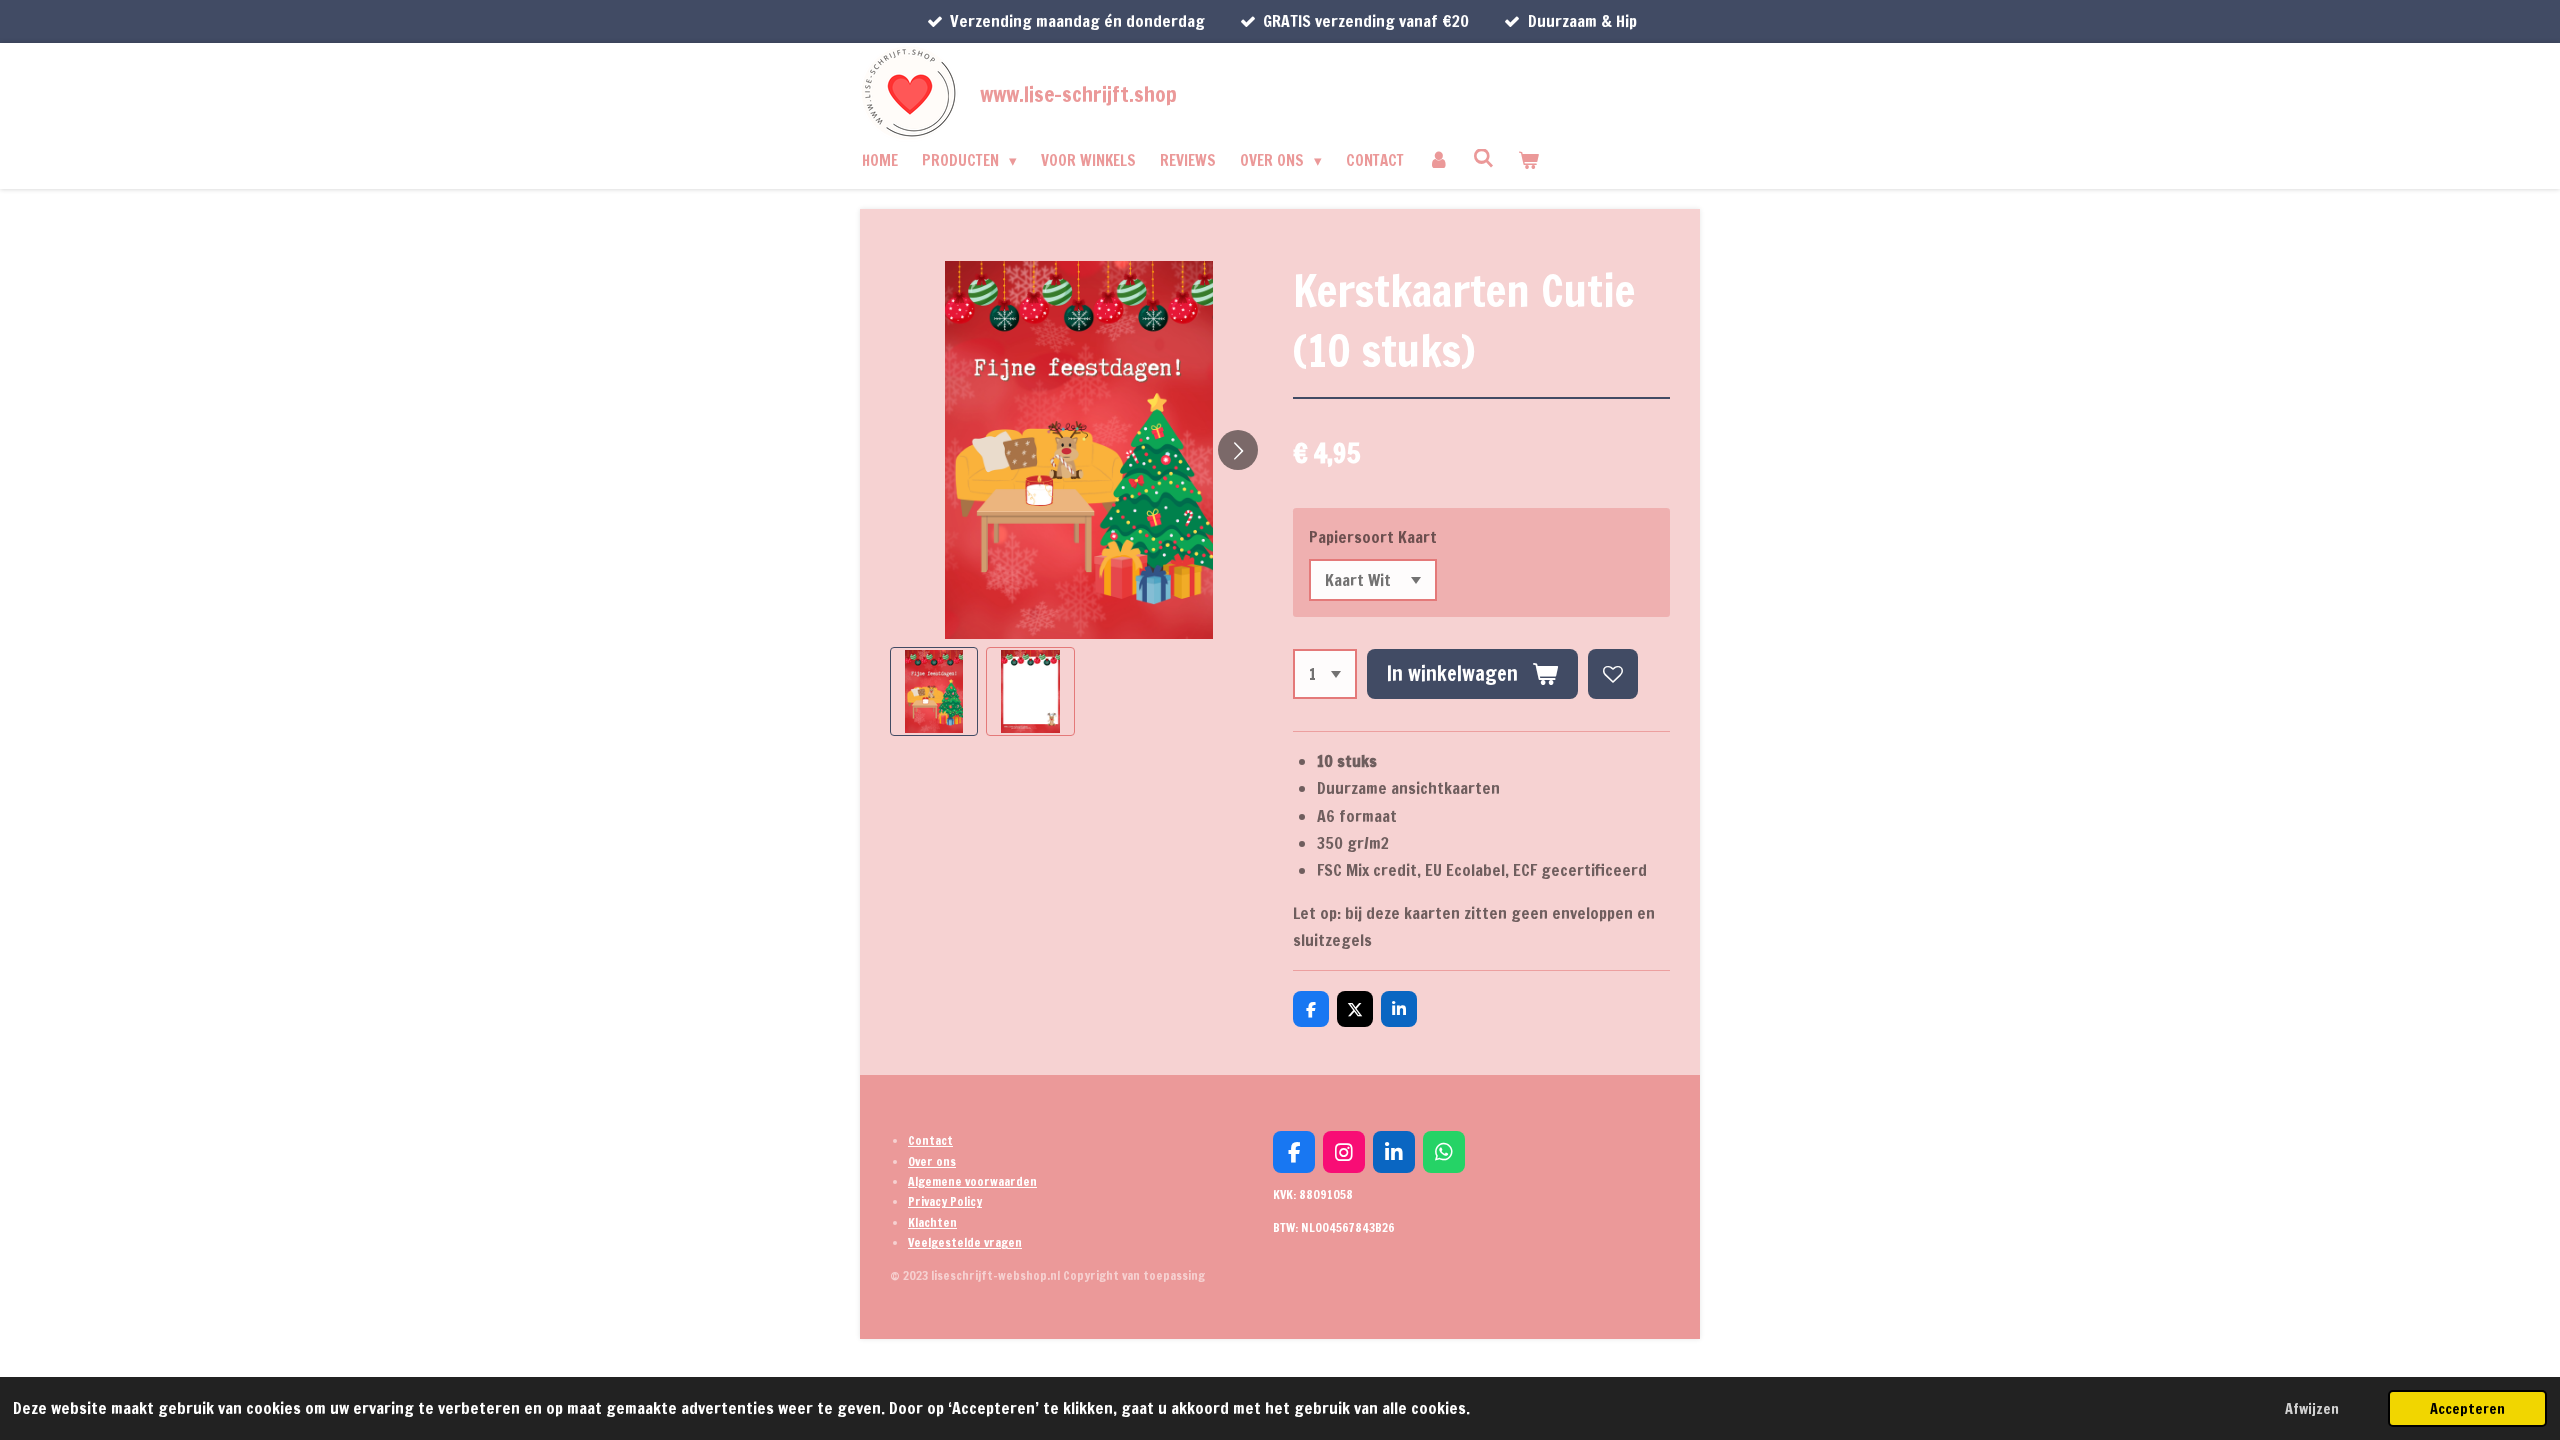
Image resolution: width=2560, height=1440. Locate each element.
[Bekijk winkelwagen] (1528, 161)
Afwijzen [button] (2312, 1408)
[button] (934, 691)
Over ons (932, 1161)
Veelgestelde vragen (965, 1242)
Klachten (932, 1222)
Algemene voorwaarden (972, 1181)
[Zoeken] (1483, 158)
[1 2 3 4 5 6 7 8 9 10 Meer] (1325, 674)
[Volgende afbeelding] (1238, 450)
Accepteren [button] (2467, 1408)
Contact (930, 1140)
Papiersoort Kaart (1373, 537)
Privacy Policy (945, 1201)
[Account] (1438, 161)
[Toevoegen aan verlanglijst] (1613, 674)
